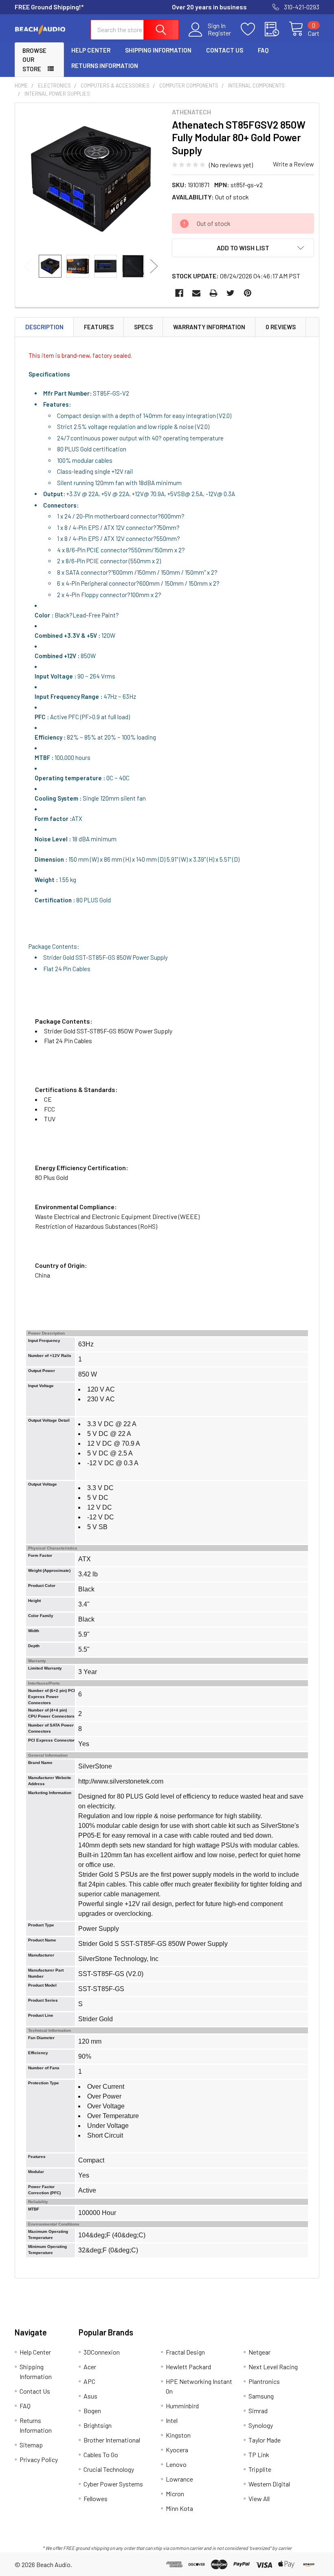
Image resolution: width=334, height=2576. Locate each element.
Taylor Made (265, 2440)
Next (154, 266)
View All (259, 2498)
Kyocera (177, 2450)
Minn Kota (179, 2508)
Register (219, 33)
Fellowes (96, 2498)
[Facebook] (179, 293)
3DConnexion (102, 2352)
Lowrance (179, 2479)
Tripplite (260, 2469)
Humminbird (182, 2406)
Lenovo (176, 2464)
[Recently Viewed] (277, 29)
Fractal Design (185, 2352)
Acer (90, 2367)
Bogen (92, 2411)
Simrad (258, 2411)
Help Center (91, 50)
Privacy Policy (39, 2459)
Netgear (259, 2352)
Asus (90, 2396)
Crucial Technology (109, 2469)
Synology (261, 2425)
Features (99, 327)
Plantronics (264, 2381)
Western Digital (269, 2484)
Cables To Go (101, 2455)
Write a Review (293, 164)
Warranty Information (209, 327)
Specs (143, 327)
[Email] (196, 293)
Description (44, 327)
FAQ (263, 50)
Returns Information (105, 66)
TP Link (259, 2455)
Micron (175, 2494)
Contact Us (225, 50)
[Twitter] (231, 293)
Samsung (261, 2396)
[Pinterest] (248, 293)
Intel (172, 2420)
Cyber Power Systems (113, 2484)
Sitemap (31, 2445)
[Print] (213, 293)
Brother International (112, 2440)
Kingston (178, 2435)
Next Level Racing (273, 2367)
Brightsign (98, 2425)
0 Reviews (281, 327)
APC (89, 2381)
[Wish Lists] (253, 29)
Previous (28, 266)
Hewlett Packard (188, 2367)
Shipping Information (158, 50)
